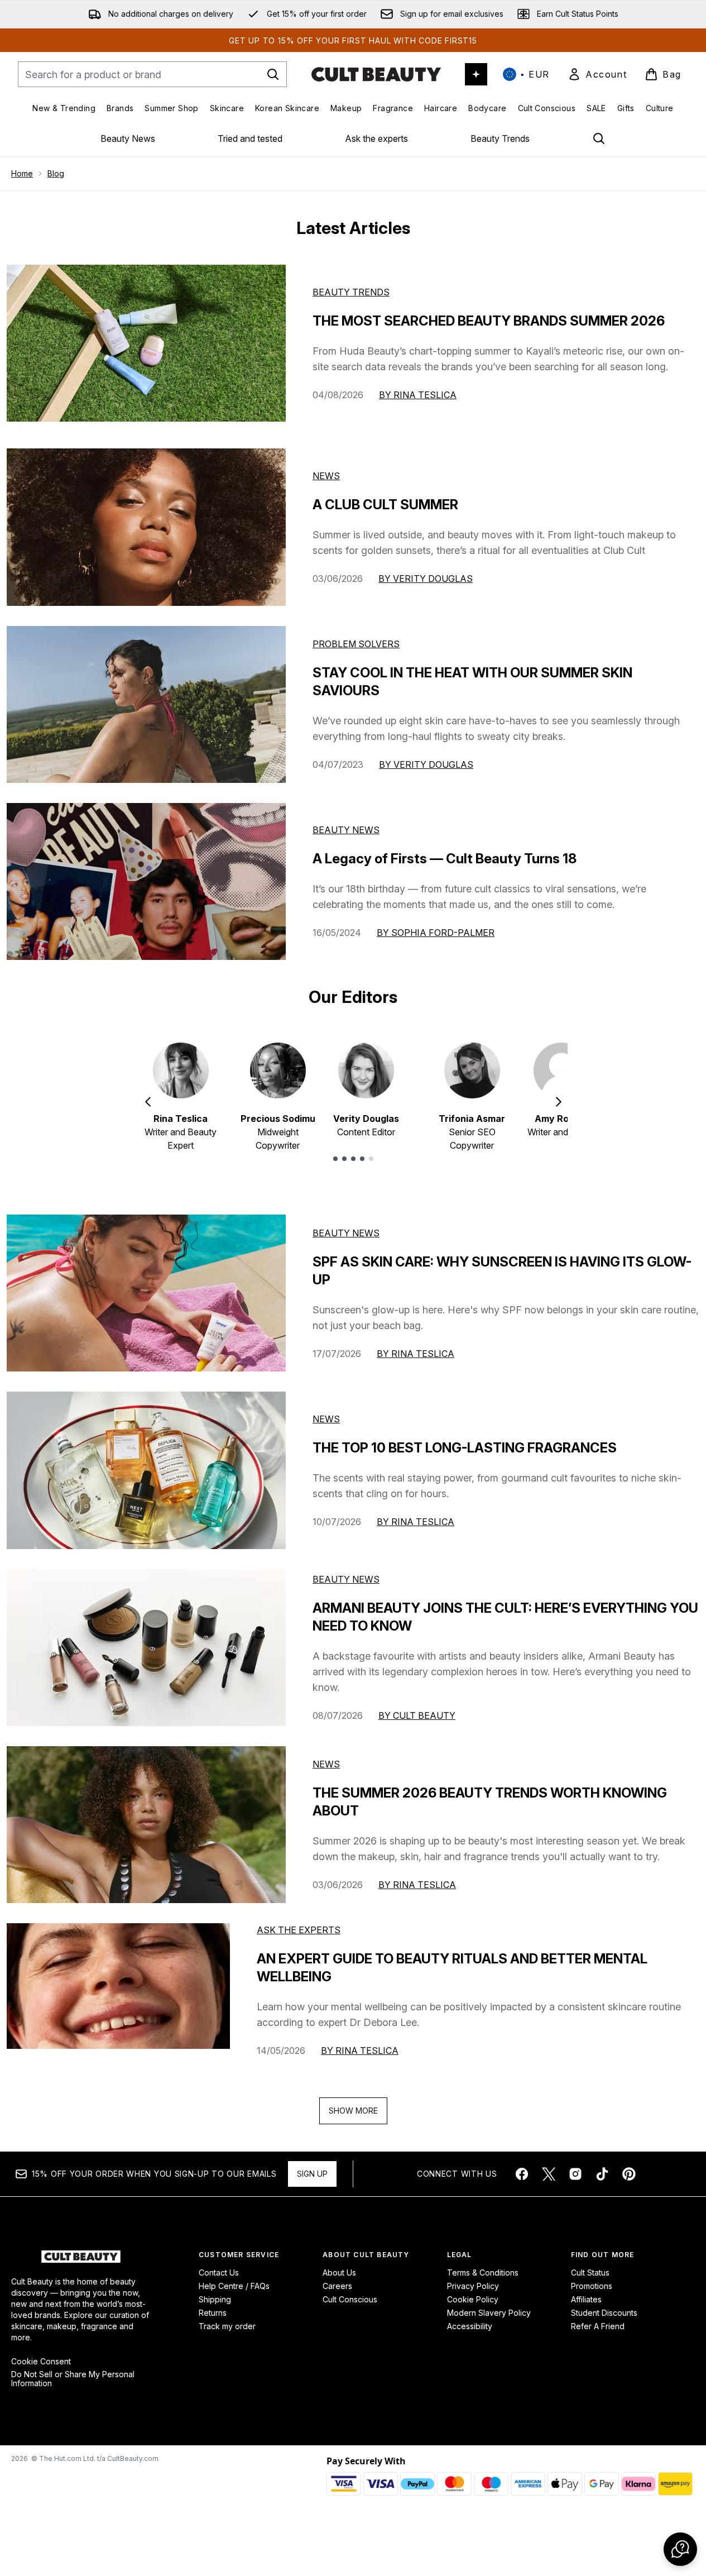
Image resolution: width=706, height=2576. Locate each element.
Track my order (227, 2326)
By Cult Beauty (417, 1715)
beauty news (346, 1233)
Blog (56, 173)
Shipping (215, 2299)
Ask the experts (376, 138)
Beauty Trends (500, 138)
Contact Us (219, 2272)
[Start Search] (273, 74)
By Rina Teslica (418, 395)
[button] (680, 2549)
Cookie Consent (41, 2362)
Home (22, 173)
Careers (337, 2286)
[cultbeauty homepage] (376, 74)
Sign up (312, 2174)
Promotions (592, 2286)
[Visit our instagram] (575, 2174)
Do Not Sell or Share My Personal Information (73, 2379)
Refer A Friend (598, 2326)
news (326, 1419)
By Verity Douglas (426, 579)
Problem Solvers (356, 644)
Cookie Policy (473, 2299)
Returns (213, 2313)
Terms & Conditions (483, 2272)
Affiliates (586, 2299)
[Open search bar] (599, 138)
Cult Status (590, 2272)
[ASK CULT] (476, 74)
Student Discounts (604, 2313)
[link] (597, 74)
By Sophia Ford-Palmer (436, 933)
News (326, 476)
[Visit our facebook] (522, 2174)
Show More (353, 2111)
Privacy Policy (473, 2286)
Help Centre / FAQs (234, 2286)
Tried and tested (250, 138)
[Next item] (559, 1102)
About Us (339, 2272)
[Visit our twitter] (549, 2174)
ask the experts (299, 1930)
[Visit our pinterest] (629, 2174)
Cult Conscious (350, 2299)
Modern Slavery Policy (489, 2313)
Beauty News (128, 138)
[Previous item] (148, 1102)
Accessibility (470, 2326)
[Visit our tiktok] (602, 2174)
